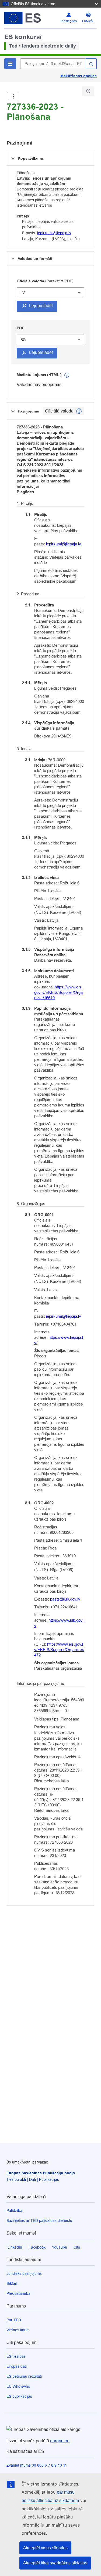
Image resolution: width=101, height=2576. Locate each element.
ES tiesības (16, 2356)
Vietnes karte (18, 2330)
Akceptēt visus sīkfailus (45, 2548)
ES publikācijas (19, 2396)
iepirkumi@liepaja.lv (54, 233)
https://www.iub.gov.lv (59, 1623)
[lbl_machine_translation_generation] (67, 375)
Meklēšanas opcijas (79, 76)
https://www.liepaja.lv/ (59, 1340)
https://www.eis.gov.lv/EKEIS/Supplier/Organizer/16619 (58, 992)
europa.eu (60, 2441)
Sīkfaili (12, 2283)
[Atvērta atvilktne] (13, 97)
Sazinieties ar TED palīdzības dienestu (39, 2221)
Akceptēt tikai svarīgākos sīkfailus (55, 2563)
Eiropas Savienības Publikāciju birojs (41, 2173)
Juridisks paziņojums (24, 2273)
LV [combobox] (23, 293)
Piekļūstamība (18, 2293)
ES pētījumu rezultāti (24, 2376)
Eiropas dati (17, 2366)
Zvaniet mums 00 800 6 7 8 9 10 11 (37, 2465)
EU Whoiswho (18, 2386)
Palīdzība (14, 2211)
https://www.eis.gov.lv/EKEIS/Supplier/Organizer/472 (59, 1650)
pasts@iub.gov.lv (65, 1599)
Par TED (14, 2320)
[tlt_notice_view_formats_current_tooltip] (79, 411)
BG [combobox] (23, 340)
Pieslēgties (69, 21)
